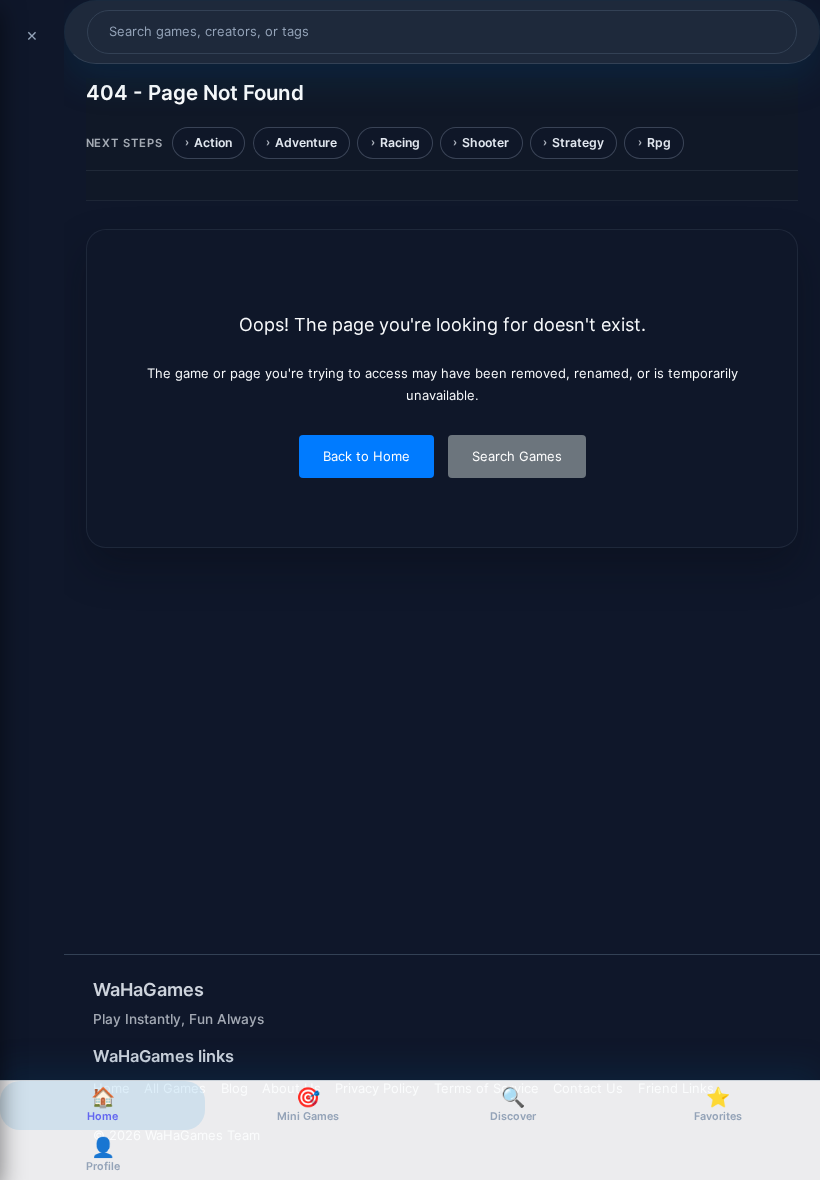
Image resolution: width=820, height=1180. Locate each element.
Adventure (306, 142)
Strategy (578, 142)
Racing (400, 142)
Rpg (659, 142)
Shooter (485, 142)
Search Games (517, 456)
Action (213, 142)
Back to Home (366, 456)
